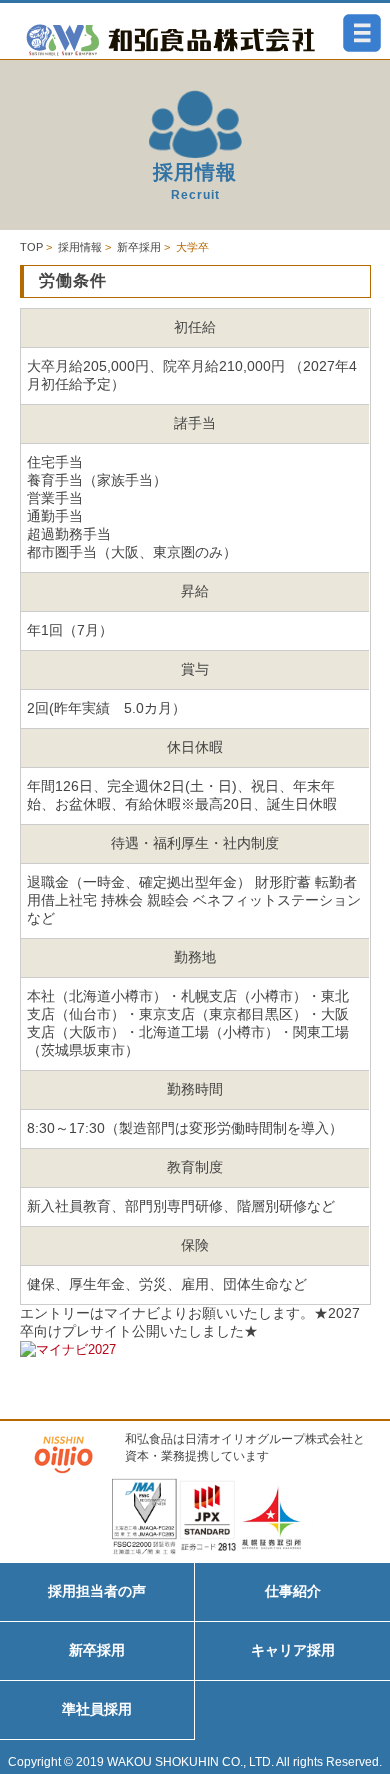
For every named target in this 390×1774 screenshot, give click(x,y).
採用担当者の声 (97, 1591)
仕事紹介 (293, 1591)
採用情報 (80, 247)
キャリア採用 (293, 1650)
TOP (31, 247)
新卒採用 (139, 247)
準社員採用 (97, 1709)
